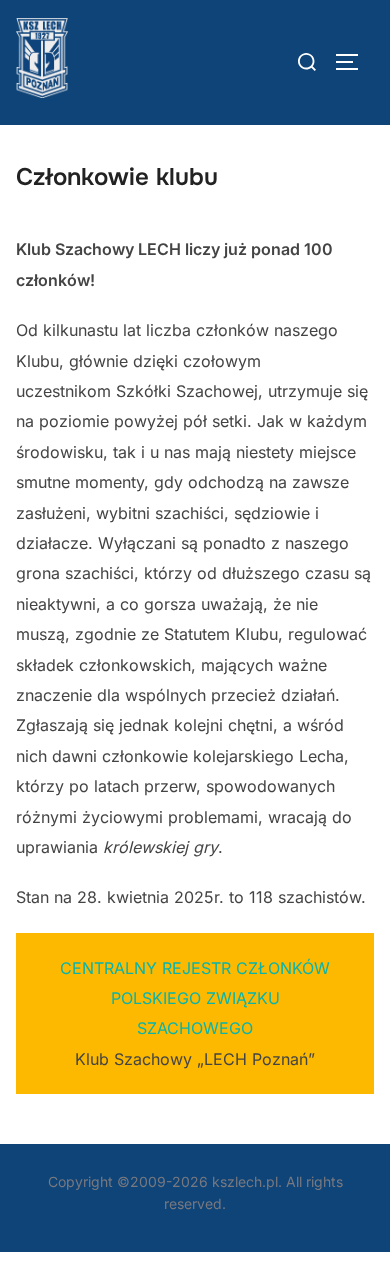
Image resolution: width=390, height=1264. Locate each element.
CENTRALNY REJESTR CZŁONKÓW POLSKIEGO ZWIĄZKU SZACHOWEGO (195, 998)
